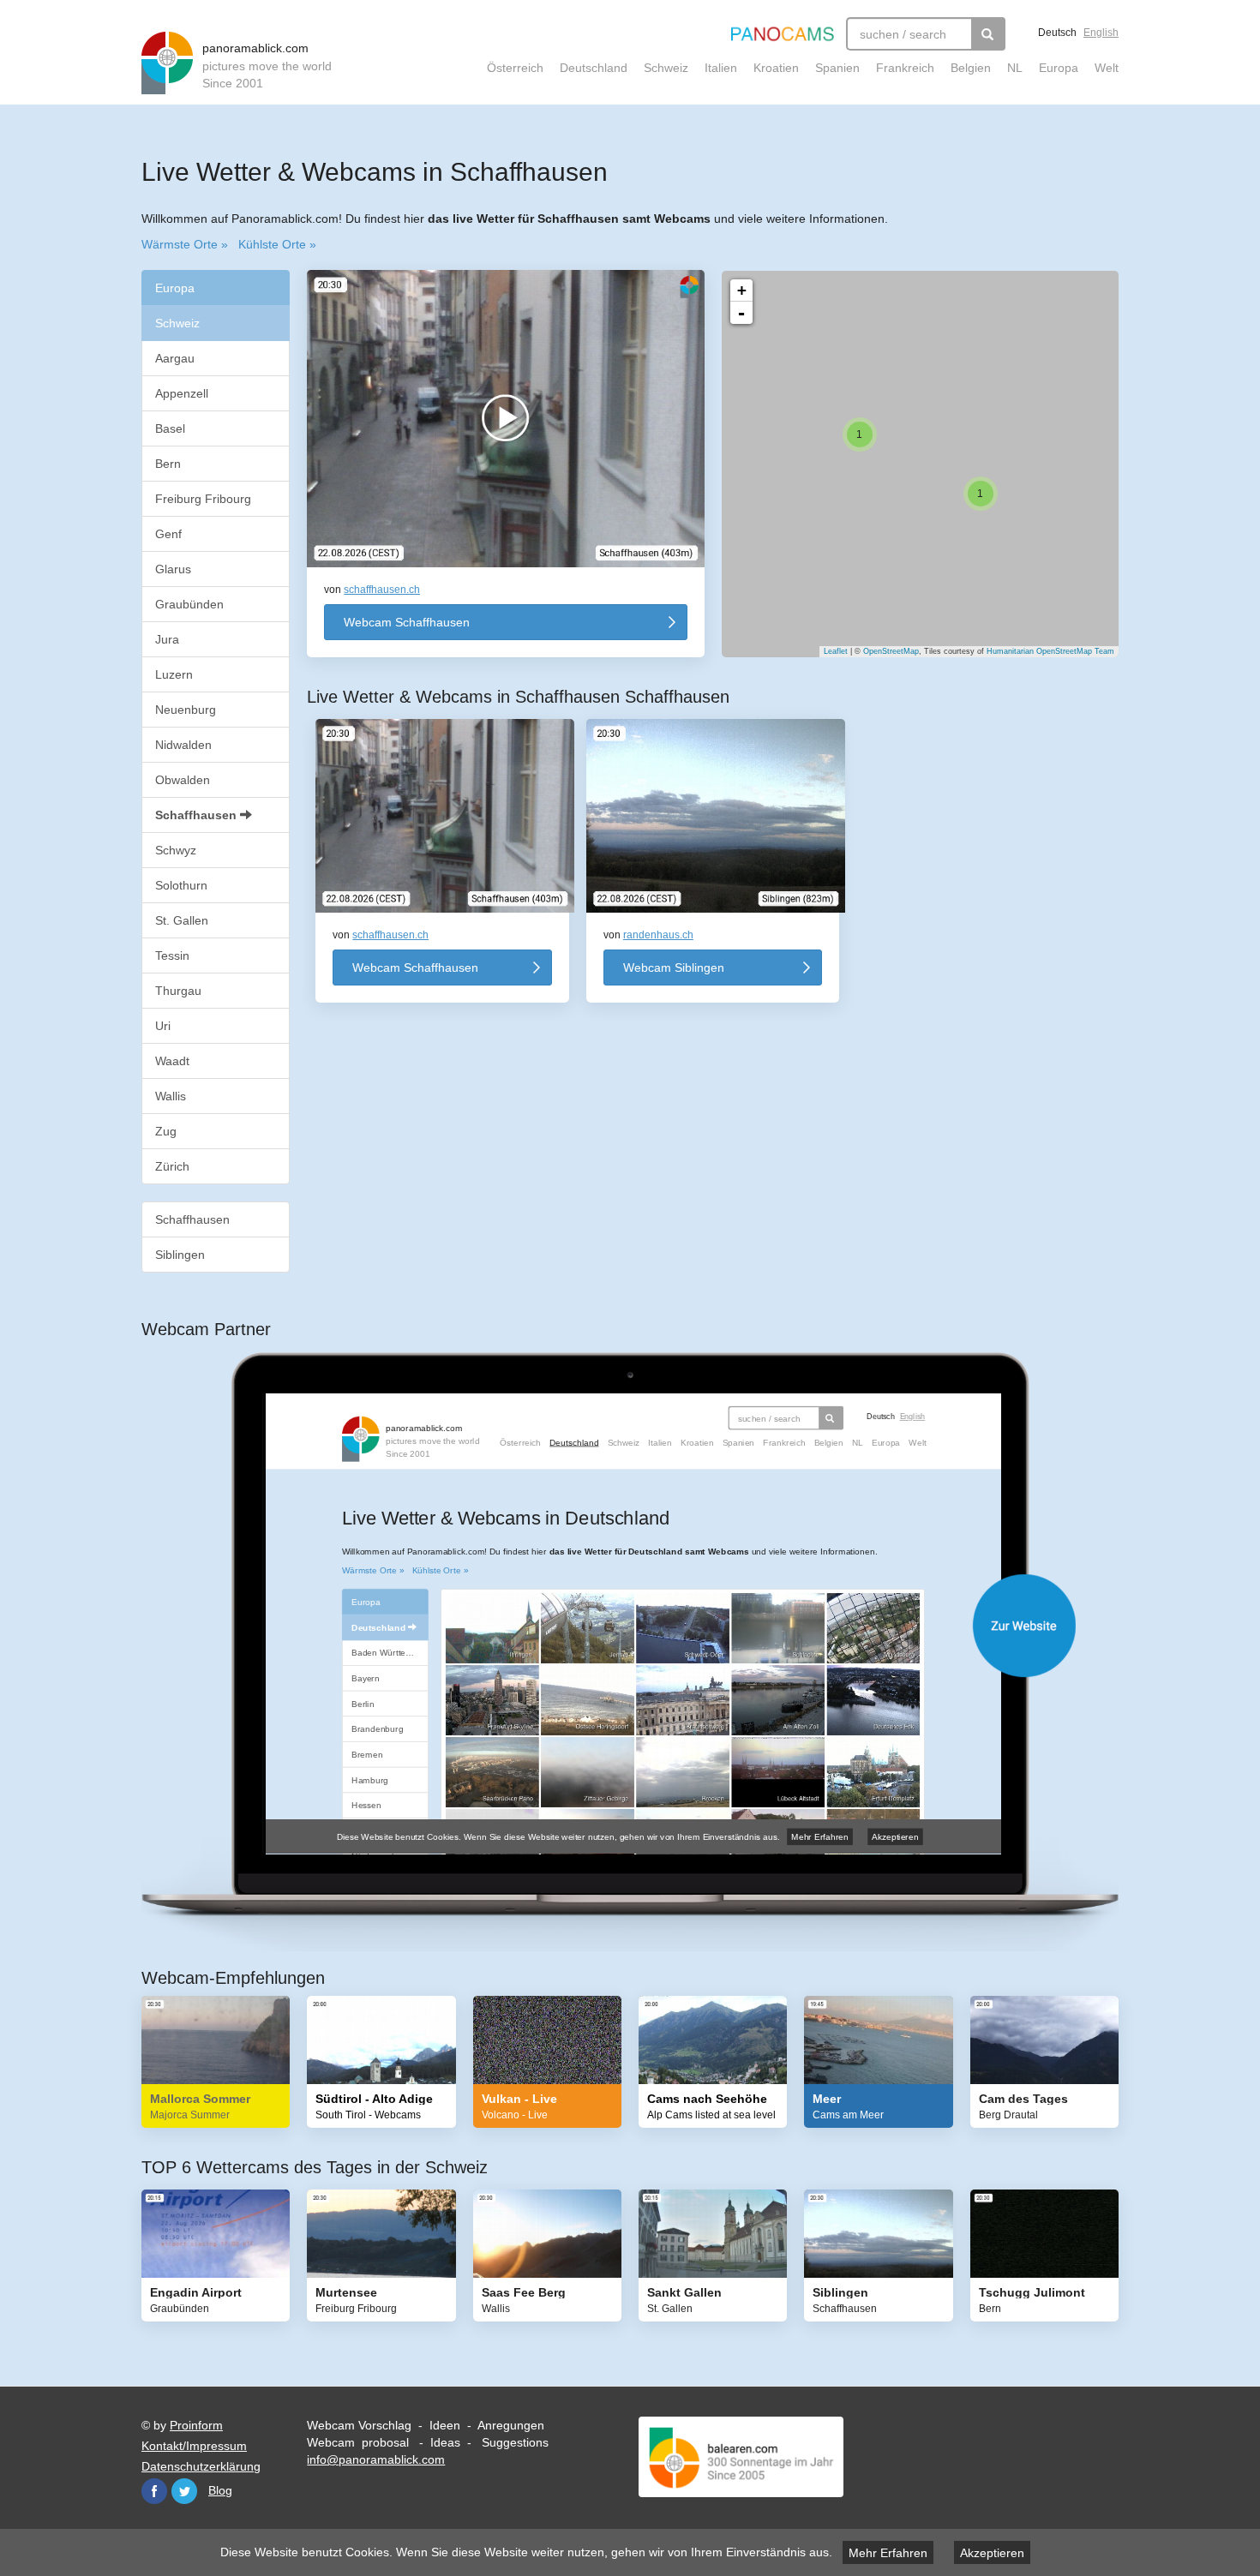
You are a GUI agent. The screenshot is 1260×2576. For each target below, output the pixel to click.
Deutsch (1057, 33)
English (1101, 33)
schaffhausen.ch (382, 590)
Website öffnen (647, 1626)
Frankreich (905, 68)
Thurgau (178, 991)
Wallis (171, 1096)
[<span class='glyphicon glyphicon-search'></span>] (988, 34)
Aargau (175, 358)
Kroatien (776, 68)
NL (1015, 68)
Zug (166, 1131)
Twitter (184, 2491)
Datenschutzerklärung (201, 2466)
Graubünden (189, 604)
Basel (170, 428)
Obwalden (183, 780)
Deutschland (594, 68)
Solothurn (181, 885)
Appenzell (182, 393)
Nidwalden (183, 745)
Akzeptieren (992, 2553)
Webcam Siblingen (674, 967)
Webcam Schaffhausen (407, 622)
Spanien (837, 68)
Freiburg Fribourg (203, 499)
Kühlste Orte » (277, 244)
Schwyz (176, 850)
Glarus (173, 569)
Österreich (515, 68)
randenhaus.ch (658, 935)
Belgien (971, 68)
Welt (1107, 68)
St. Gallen (182, 920)
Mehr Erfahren (888, 2553)
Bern (168, 464)
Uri (163, 1026)
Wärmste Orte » (185, 244)
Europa (1059, 68)
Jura (167, 639)
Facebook (154, 2491)
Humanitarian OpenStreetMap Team (1050, 651)
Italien (721, 68)
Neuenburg (186, 710)
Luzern (174, 674)
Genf (168, 534)
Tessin (172, 956)
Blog (220, 2490)
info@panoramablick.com (376, 2459)
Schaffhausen (198, 815)
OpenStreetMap (891, 651)
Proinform (196, 2425)
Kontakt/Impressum (194, 2446)
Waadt (172, 1061)
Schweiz (666, 68)
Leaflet (836, 651)
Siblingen (180, 1255)
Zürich (172, 1166)
